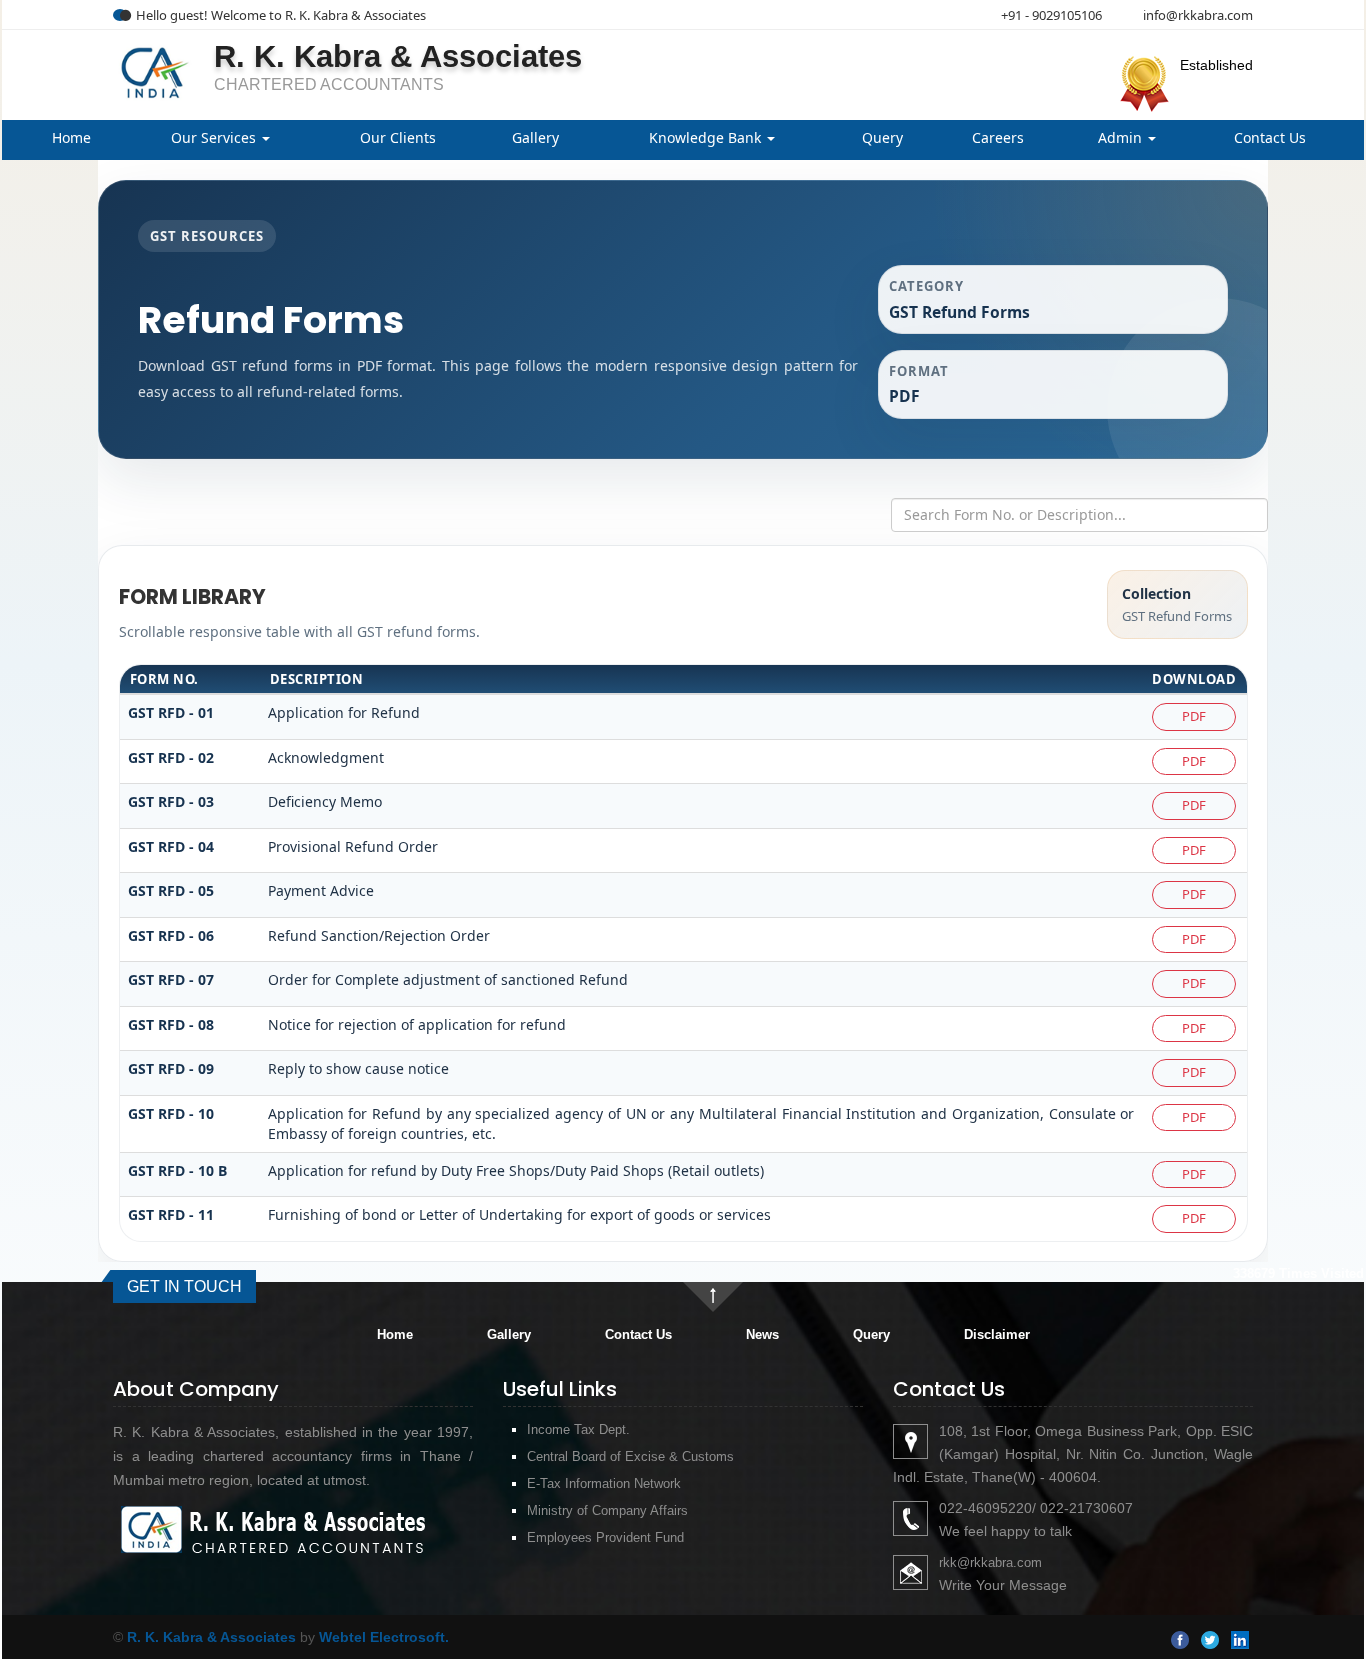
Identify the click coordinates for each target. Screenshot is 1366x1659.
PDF (1194, 716)
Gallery (535, 137)
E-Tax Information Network (604, 1483)
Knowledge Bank (707, 137)
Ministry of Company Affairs (607, 1510)
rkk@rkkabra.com (990, 1562)
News (762, 1334)
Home (71, 137)
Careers (998, 137)
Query (882, 137)
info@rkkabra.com (1198, 15)
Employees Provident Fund (605, 1537)
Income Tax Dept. (578, 1429)
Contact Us (1270, 137)
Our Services (215, 137)
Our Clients (398, 137)
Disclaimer (997, 1334)
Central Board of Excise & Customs (630, 1456)
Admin (1122, 137)
